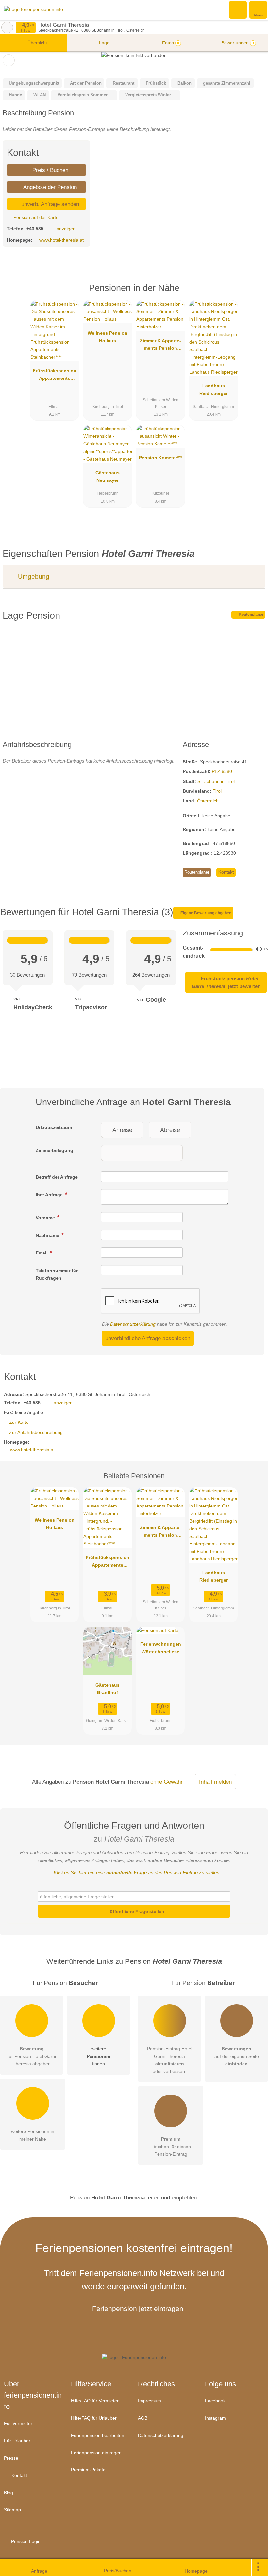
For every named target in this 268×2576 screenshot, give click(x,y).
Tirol (217, 791)
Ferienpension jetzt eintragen (138, 2308)
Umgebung (33, 576)
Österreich (208, 801)
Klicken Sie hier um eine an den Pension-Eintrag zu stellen (136, 1872)
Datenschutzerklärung (133, 1324)
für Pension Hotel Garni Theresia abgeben (32, 2056)
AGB (143, 2418)
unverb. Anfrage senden (49, 204)
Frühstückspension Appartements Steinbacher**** (55, 376)
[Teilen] (243, 2568)
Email (42, 1253)
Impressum (150, 2401)
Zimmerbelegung (54, 1150)
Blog (8, 2493)
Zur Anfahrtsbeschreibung (36, 1432)
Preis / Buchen (50, 170)
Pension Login (25, 2541)
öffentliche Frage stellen (136, 1911)
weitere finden (99, 2056)
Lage (104, 43)
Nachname (48, 1235)
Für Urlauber (17, 2441)
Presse (11, 2458)
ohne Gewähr (167, 1782)
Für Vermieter (18, 2423)
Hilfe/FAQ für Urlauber (94, 2418)
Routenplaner (251, 615)
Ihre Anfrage (50, 1195)
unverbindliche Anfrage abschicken (148, 1338)
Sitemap (12, 2510)
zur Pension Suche (7, 27)
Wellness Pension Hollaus (108, 337)
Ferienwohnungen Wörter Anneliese (161, 1648)
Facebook (215, 2401)
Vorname (46, 1218)
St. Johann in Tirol (216, 781)
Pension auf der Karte (35, 217)
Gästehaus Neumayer (108, 476)
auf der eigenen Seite (237, 2056)
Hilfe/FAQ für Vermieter (95, 2401)
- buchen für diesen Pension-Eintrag (171, 2147)
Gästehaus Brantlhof (108, 1689)
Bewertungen (237, 43)
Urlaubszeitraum (54, 1127)
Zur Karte (19, 1422)
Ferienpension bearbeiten (98, 2435)
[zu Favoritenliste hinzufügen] (9, 60)
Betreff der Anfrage (57, 1177)
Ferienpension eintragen (96, 2453)
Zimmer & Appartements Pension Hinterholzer (160, 346)
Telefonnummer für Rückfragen (57, 1274)
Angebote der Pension (49, 187)
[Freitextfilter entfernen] (238, 9)
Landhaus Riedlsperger (214, 389)
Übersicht (37, 43)
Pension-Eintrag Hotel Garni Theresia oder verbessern (170, 2060)
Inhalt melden (215, 1782)
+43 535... (37, 229)
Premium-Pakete (88, 2470)
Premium (255, 293)
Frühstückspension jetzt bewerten (226, 982)
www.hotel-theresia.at (61, 240)
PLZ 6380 (222, 771)
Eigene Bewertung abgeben (205, 913)
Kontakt (226, 872)
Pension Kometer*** (160, 458)
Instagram (215, 2418)
